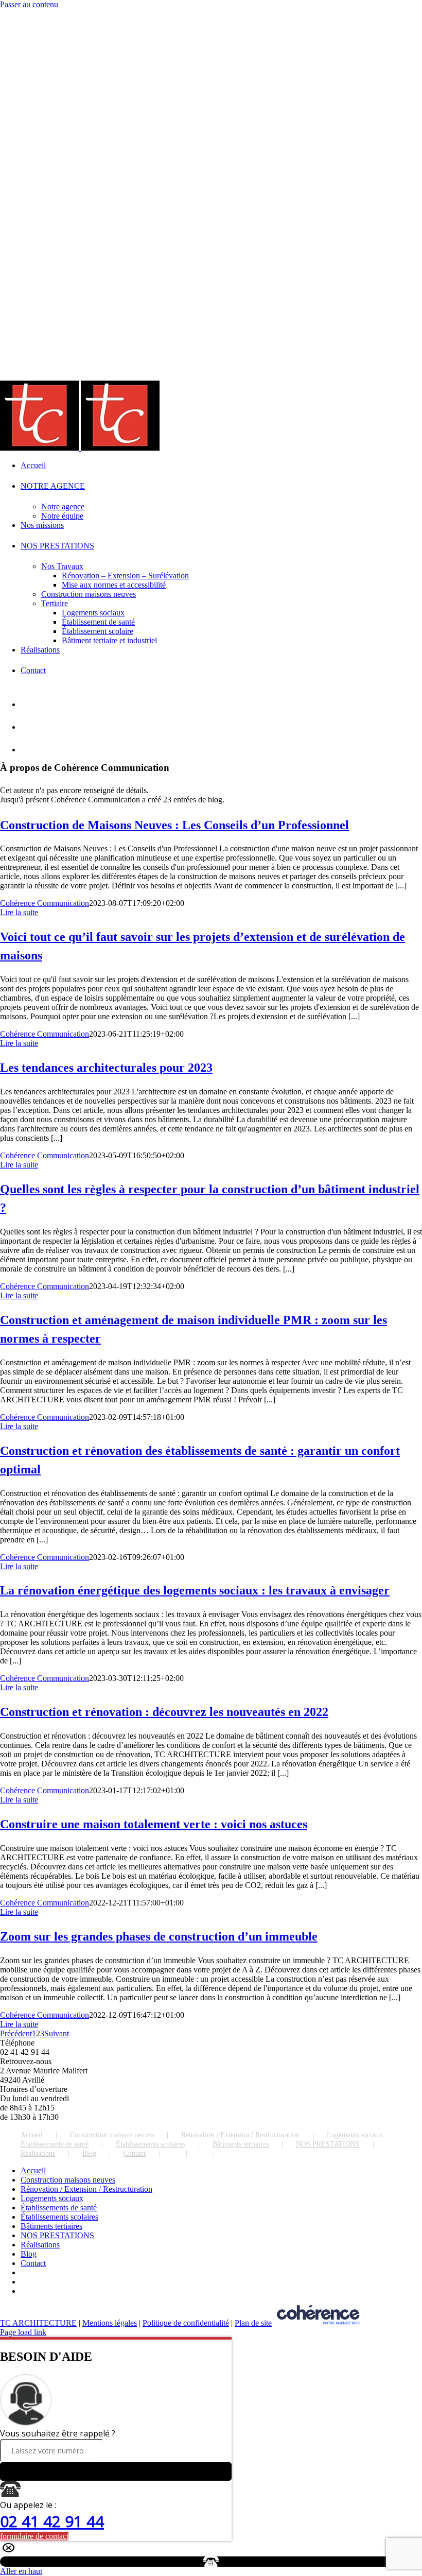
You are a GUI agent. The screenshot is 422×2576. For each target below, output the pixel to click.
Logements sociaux (355, 2135)
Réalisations (38, 2153)
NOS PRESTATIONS (328, 2144)
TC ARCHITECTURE (38, 2323)
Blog (89, 2153)
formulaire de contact (34, 2536)
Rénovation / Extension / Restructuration (240, 2135)
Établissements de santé (55, 2144)
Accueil (32, 2135)
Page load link (23, 2332)
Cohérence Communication (45, 903)
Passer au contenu (29, 4)
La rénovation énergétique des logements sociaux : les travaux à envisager (195, 1590)
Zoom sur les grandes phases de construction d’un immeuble (159, 1936)
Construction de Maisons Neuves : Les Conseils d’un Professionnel (174, 825)
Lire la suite (19, 912)
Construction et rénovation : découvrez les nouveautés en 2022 (164, 1712)
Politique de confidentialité (186, 2323)
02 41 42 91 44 (52, 2521)
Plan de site (253, 2323)
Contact (135, 2153)
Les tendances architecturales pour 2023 (106, 1068)
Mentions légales (110, 2323)
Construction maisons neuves (112, 2135)
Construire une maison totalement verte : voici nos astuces (154, 1824)
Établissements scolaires (151, 2144)
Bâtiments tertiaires (241, 2144)
